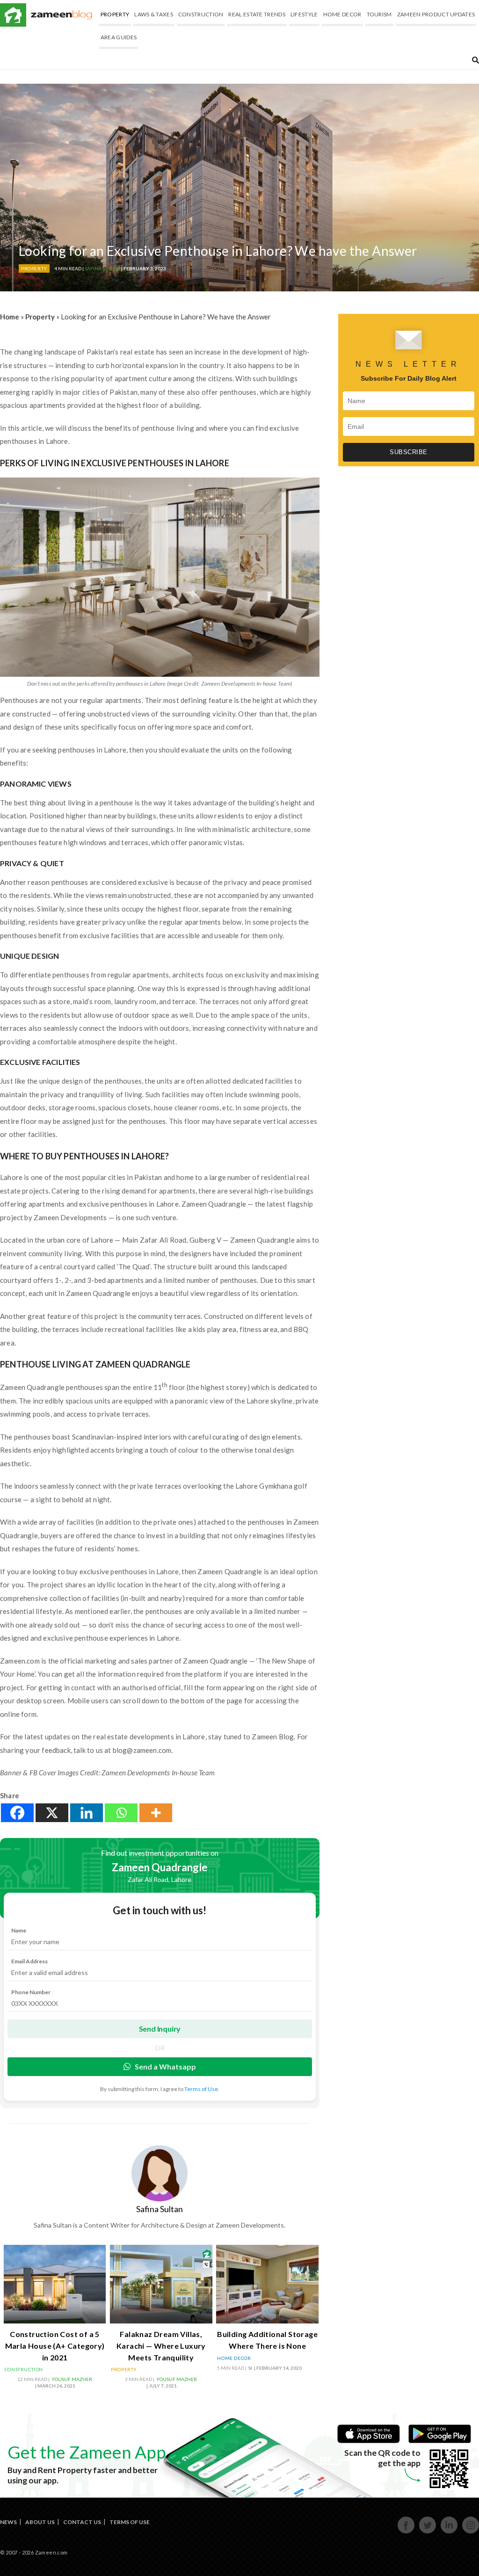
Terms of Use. (202, 2089)
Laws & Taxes (154, 14)
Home (10, 317)
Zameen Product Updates (436, 14)
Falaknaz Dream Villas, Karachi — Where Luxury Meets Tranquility (161, 2346)
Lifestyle (304, 14)
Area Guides (119, 37)
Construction (201, 14)
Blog (62, 15)
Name (19, 1930)
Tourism (379, 14)
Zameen (13, 15)
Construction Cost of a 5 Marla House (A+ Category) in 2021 (55, 2346)
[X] (52, 1813)
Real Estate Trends (257, 14)
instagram (471, 2532)
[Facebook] (17, 1813)
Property (115, 14)
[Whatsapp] (121, 1813)
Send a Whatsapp (165, 2066)
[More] (156, 1813)
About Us (40, 2522)
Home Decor (342, 14)
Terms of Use (130, 2522)
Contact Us (82, 2522)
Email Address (29, 1961)
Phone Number (31, 1992)
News (8, 2522)
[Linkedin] (87, 1813)
